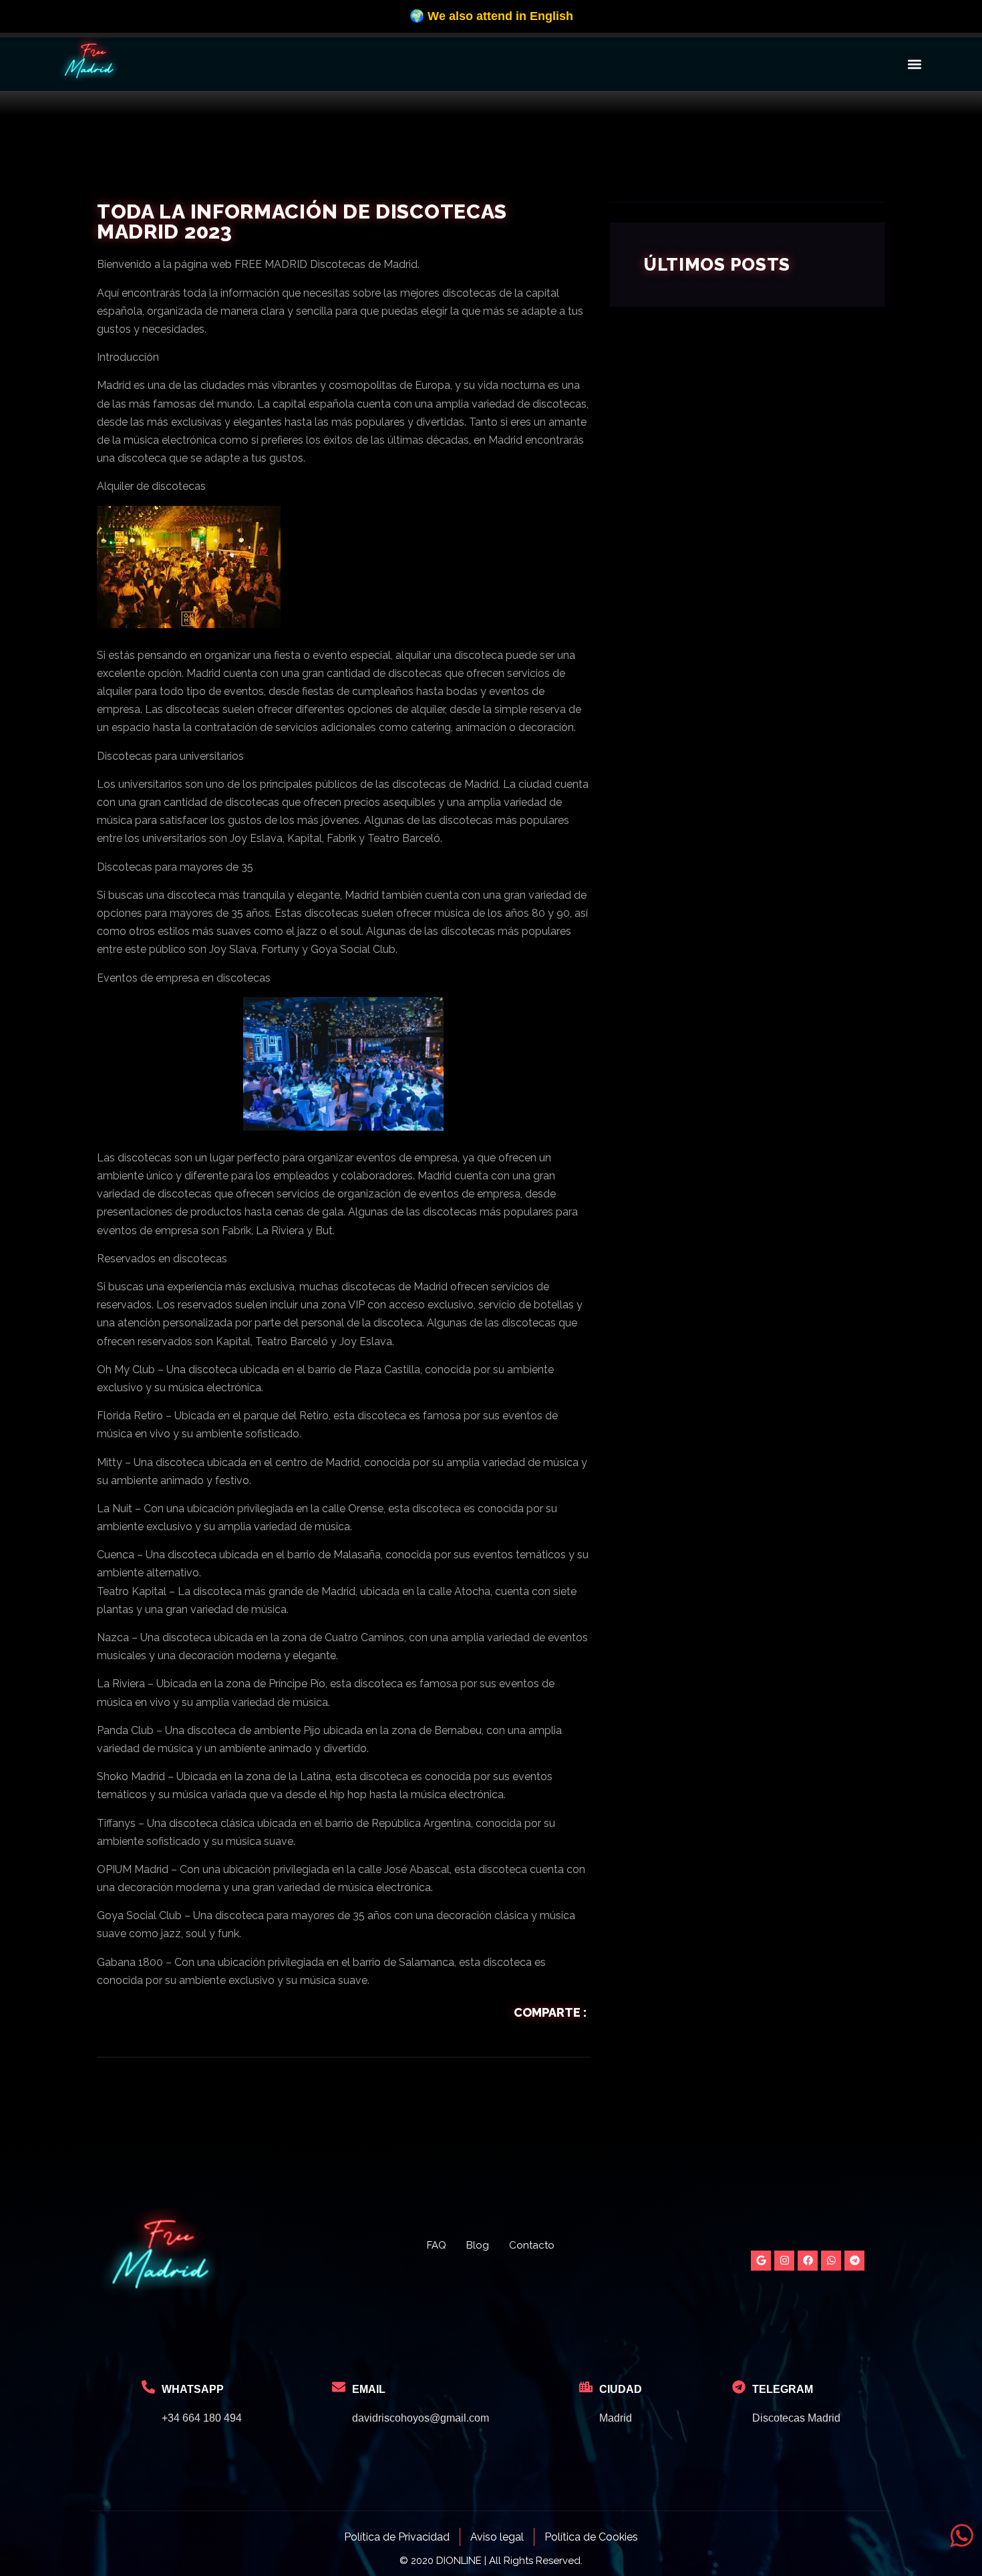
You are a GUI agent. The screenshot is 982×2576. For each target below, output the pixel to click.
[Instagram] (784, 2261)
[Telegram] (854, 2261)
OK (684, 21)
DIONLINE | (461, 2561)
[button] (914, 64)
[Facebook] (808, 2261)
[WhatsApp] (148, 2387)
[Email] (339, 2387)
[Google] (761, 2261)
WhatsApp (193, 2389)
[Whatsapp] (831, 2261)
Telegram (783, 2389)
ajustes (608, 27)
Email (369, 2389)
